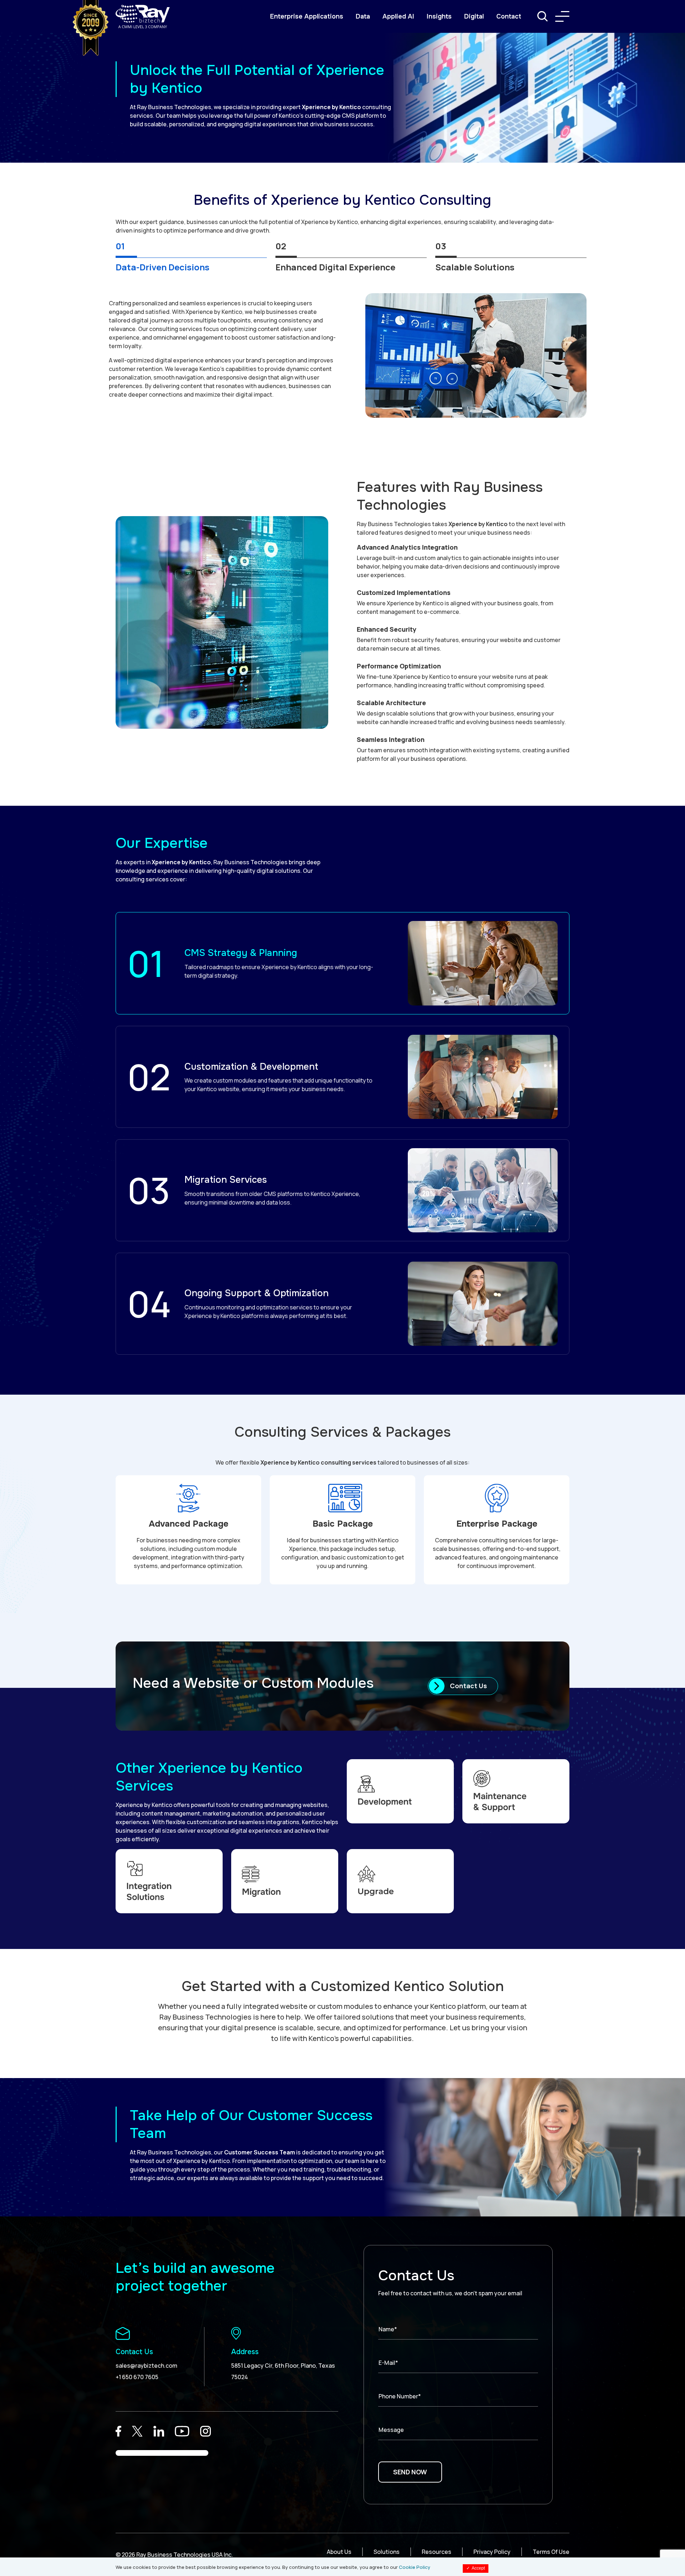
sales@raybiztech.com (146, 2366)
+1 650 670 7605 (137, 2377)
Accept (476, 2568)
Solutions (387, 2552)
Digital (474, 16)
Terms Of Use (551, 2552)
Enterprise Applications (307, 16)
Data (363, 16)
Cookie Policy (415, 2567)
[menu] (562, 16)
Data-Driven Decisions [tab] (163, 267)
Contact (509, 16)
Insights (439, 16)
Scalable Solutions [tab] (475, 267)
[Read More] (118, 2431)
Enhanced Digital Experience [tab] (335, 267)
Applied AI (398, 16)
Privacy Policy (492, 2552)
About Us (339, 2552)
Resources (437, 2552)
